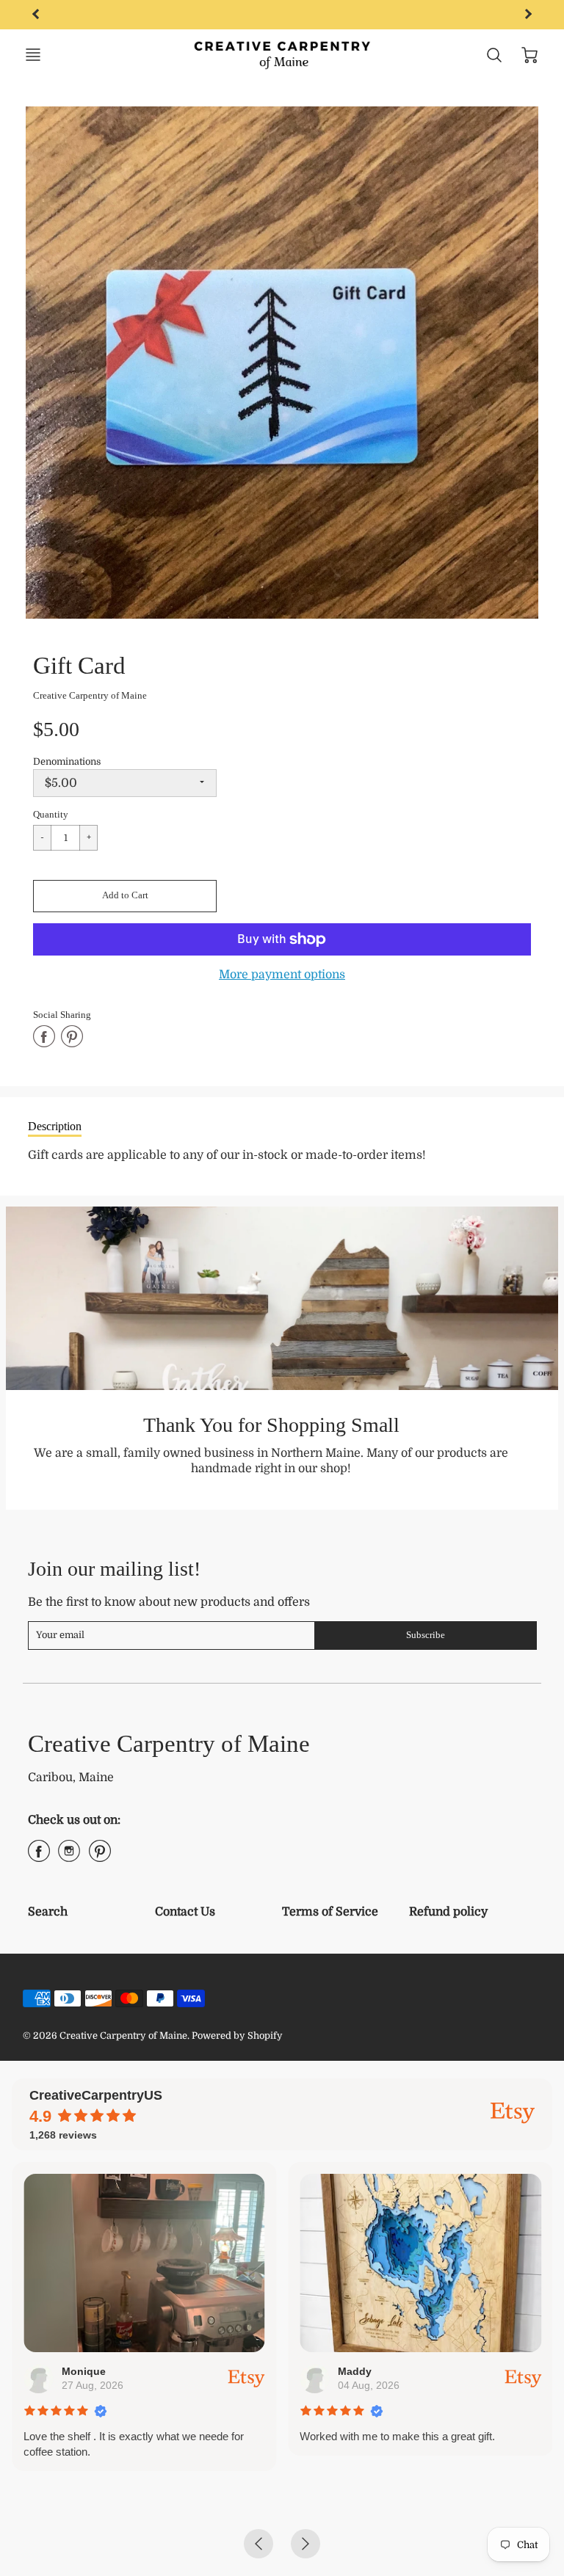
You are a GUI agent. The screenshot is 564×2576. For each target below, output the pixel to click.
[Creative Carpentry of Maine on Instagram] (69, 1857)
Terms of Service (330, 1912)
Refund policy (448, 1912)
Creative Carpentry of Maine (90, 695)
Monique (84, 2371)
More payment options (282, 975)
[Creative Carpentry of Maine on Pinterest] (100, 1857)
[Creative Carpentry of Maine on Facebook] (39, 1857)
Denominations (67, 761)
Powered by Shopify (237, 2035)
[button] (125, 896)
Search (48, 1912)
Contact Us (185, 1912)
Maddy (355, 2371)
